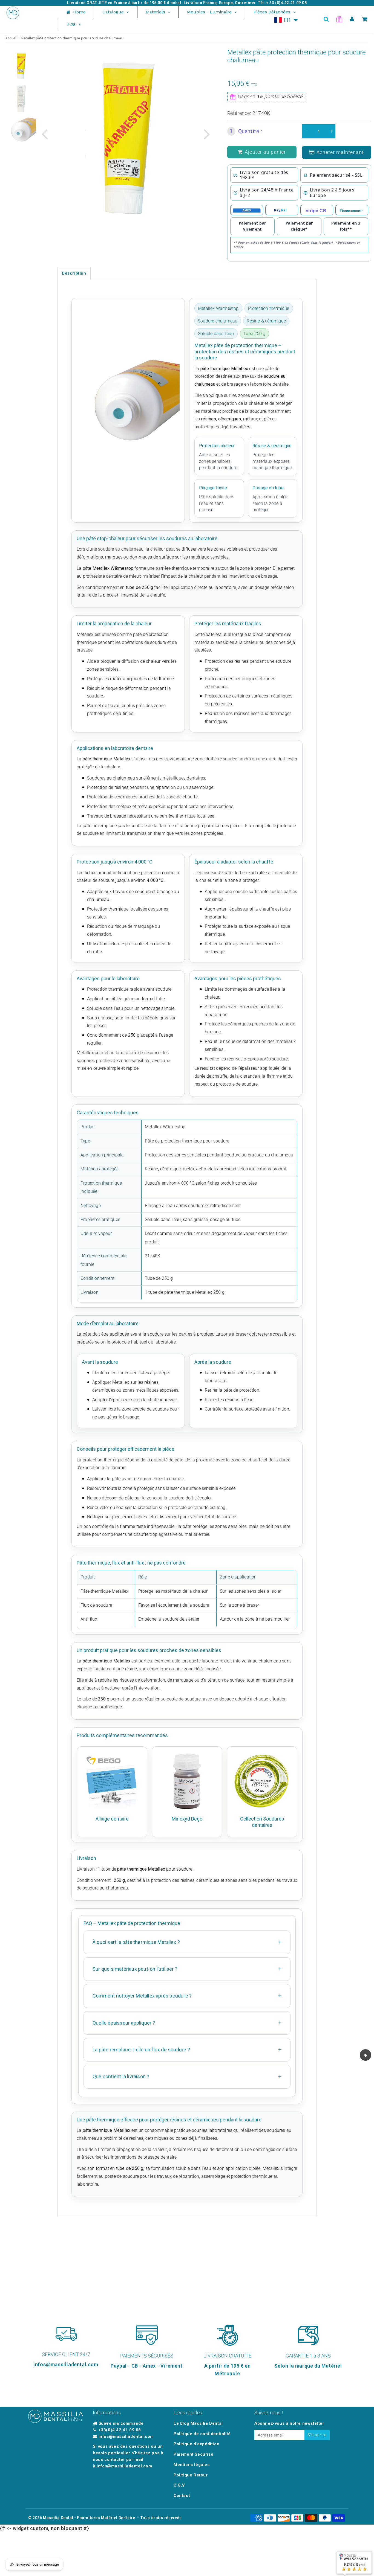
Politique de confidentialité (202, 2434)
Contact (182, 2496)
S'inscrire (317, 2435)
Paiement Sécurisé (193, 2454)
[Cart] (365, 19)
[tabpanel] (21, 65)
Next (207, 134)
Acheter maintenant (340, 152)
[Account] (352, 19)
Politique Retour (191, 2475)
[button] (286, 20)
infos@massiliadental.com (126, 2437)
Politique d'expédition (196, 2444)
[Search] (326, 19)
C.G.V (179, 2485)
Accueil (11, 38)
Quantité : (246, 131)
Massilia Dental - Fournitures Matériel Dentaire (89, 2518)
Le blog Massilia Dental (198, 2423)
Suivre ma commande (121, 2423)
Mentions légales (192, 2465)
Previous (44, 134)
